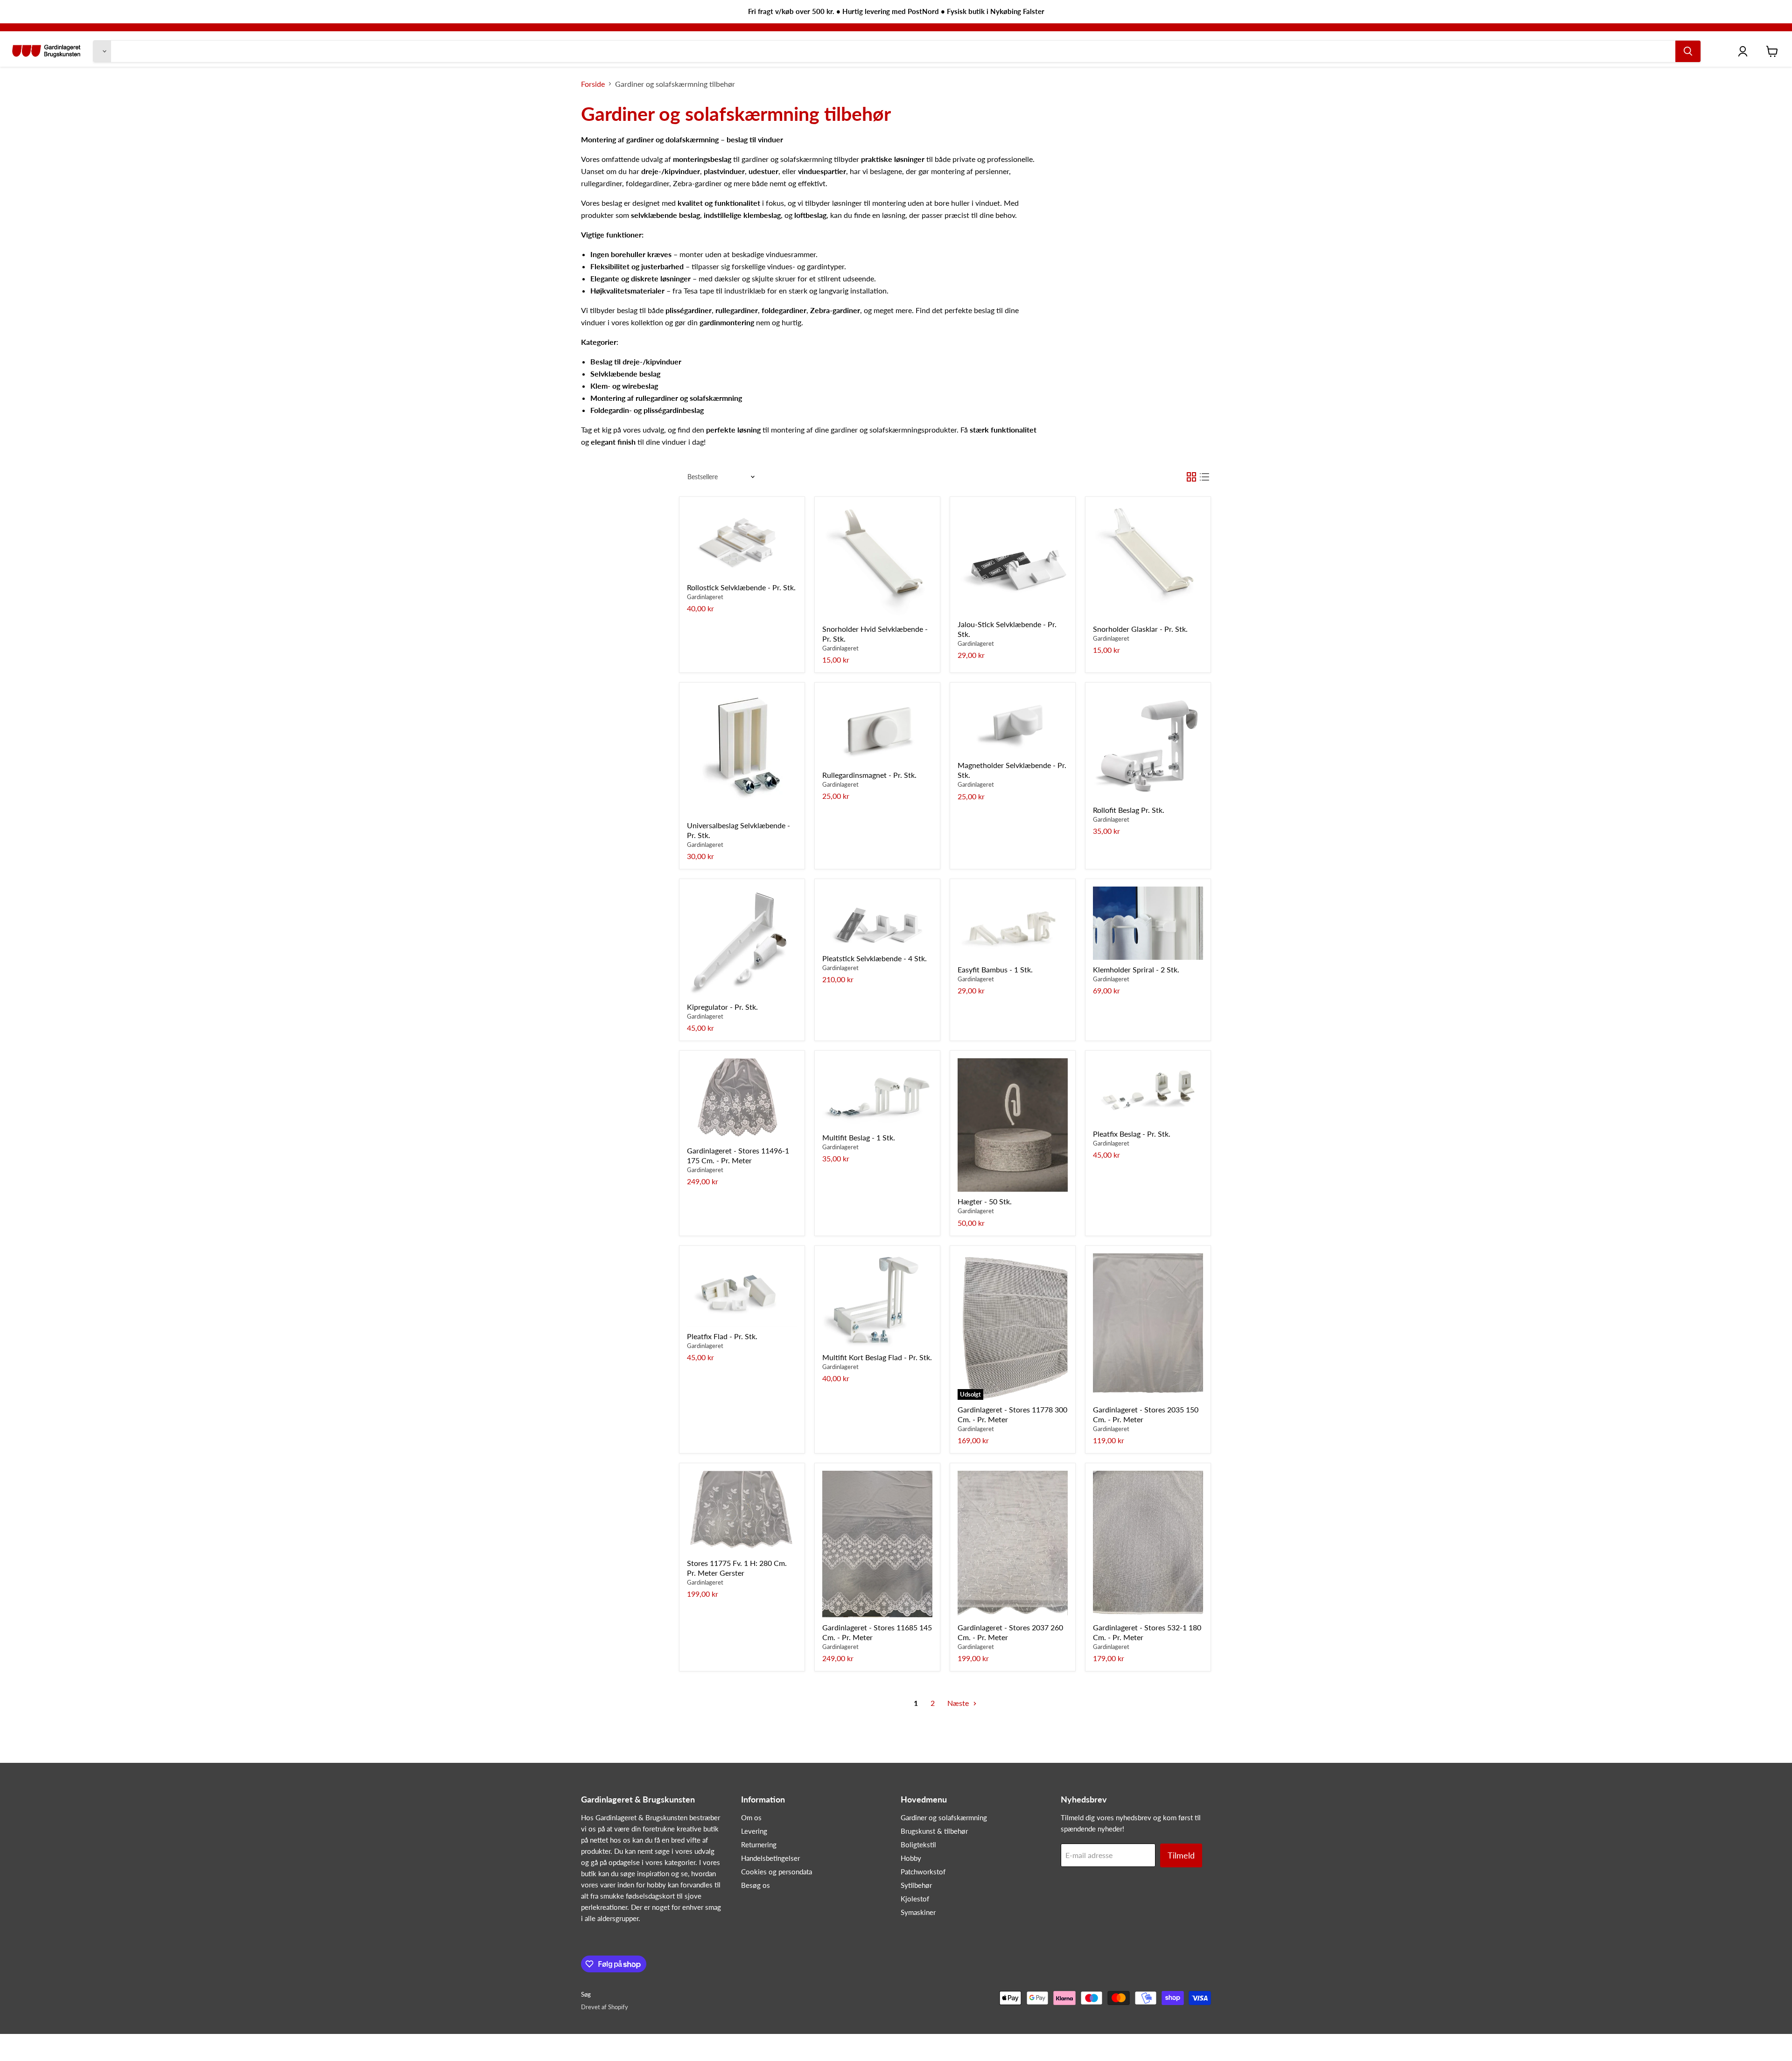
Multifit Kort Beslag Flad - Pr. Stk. (877, 1357)
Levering (754, 1831)
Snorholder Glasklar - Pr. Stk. (1140, 629)
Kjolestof (915, 1899)
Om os (751, 1817)
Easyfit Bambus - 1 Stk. (995, 969)
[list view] (1204, 477)
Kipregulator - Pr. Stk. (722, 1007)
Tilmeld (1181, 1855)
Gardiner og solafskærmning (944, 1817)
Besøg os (756, 1885)
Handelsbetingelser (770, 1858)
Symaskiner (918, 1912)
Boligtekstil (918, 1844)
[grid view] (1191, 477)
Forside (593, 84)
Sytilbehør (916, 1885)
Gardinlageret (705, 597)
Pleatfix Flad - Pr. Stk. (722, 1336)
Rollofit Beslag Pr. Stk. (1129, 810)
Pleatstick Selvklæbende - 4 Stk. (875, 958)
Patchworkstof (923, 1872)
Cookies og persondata (777, 1872)
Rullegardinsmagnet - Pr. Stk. (869, 775)
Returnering (759, 1844)
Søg (586, 1994)
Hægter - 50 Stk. (985, 1201)
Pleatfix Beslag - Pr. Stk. (1132, 1134)
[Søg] (1688, 51)
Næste (959, 1703)
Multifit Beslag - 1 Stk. (859, 1137)
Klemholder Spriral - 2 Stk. (1136, 969)
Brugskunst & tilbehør (934, 1831)
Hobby (911, 1858)
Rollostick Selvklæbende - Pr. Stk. (741, 587)
